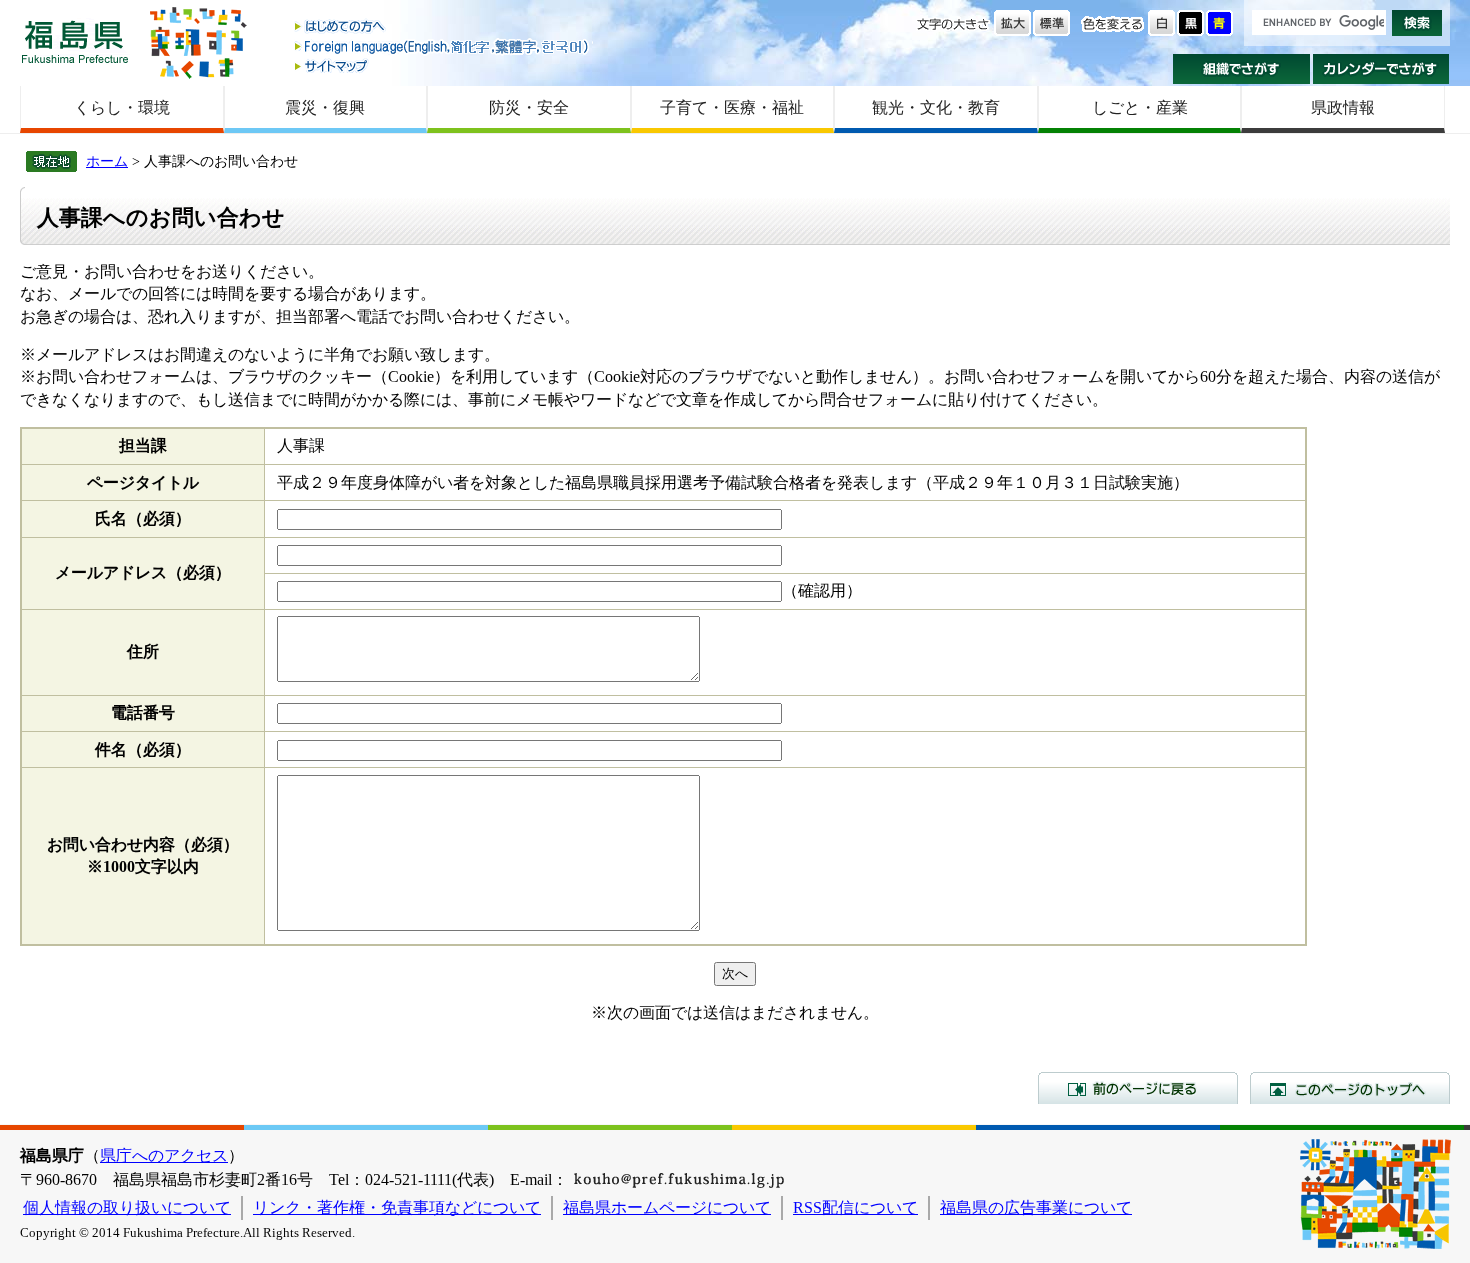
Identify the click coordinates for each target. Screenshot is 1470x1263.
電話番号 (143, 712)
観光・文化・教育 (936, 107)
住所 (143, 651)
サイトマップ (443, 65)
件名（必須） (143, 749)
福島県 (75, 41)
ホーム (107, 161)
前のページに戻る (1138, 1088)
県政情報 (1343, 107)
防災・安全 (529, 107)
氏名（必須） (143, 518)
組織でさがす (1241, 69)
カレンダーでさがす (1381, 69)
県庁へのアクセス (164, 1155)
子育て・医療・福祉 (732, 107)
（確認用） (822, 590)
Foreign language (443, 46)
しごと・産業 (1140, 107)
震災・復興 (325, 107)
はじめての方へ (443, 27)
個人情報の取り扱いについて (127, 1207)
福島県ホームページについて (667, 1207)
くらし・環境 (122, 107)
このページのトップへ (1350, 1088)
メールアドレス (143, 572)
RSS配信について (855, 1207)
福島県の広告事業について (1036, 1207)
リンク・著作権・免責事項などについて (397, 1207)
